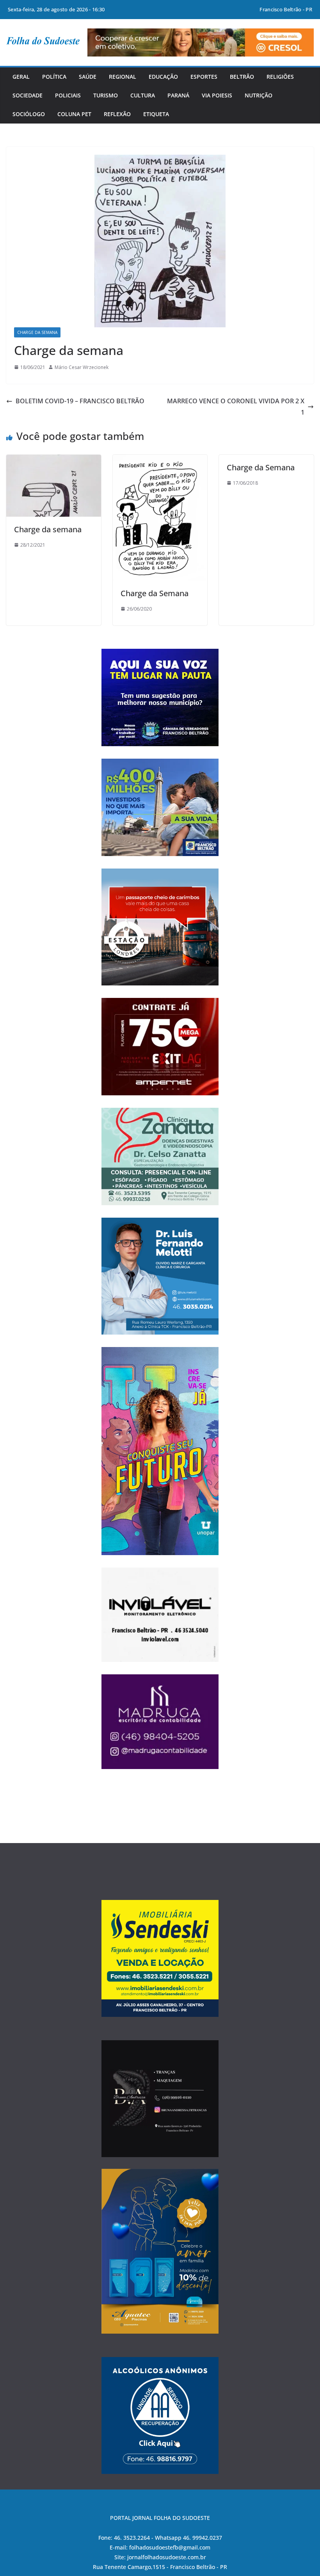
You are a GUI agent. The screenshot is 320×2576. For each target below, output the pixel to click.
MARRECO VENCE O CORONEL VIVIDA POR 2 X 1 (236, 407)
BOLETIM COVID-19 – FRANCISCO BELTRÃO (80, 401)
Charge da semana (48, 529)
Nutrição (259, 95)
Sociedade (28, 95)
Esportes (204, 77)
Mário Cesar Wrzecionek (82, 367)
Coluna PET (74, 114)
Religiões (280, 77)
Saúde (88, 77)
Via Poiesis (217, 95)
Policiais (68, 95)
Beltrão (242, 77)
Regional (123, 77)
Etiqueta (156, 114)
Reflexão (117, 114)
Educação (163, 77)
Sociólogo (29, 114)
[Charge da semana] (54, 460)
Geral (21, 77)
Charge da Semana (37, 332)
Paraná (178, 95)
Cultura (143, 95)
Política (54, 77)
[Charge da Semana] (160, 460)
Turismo (106, 95)
